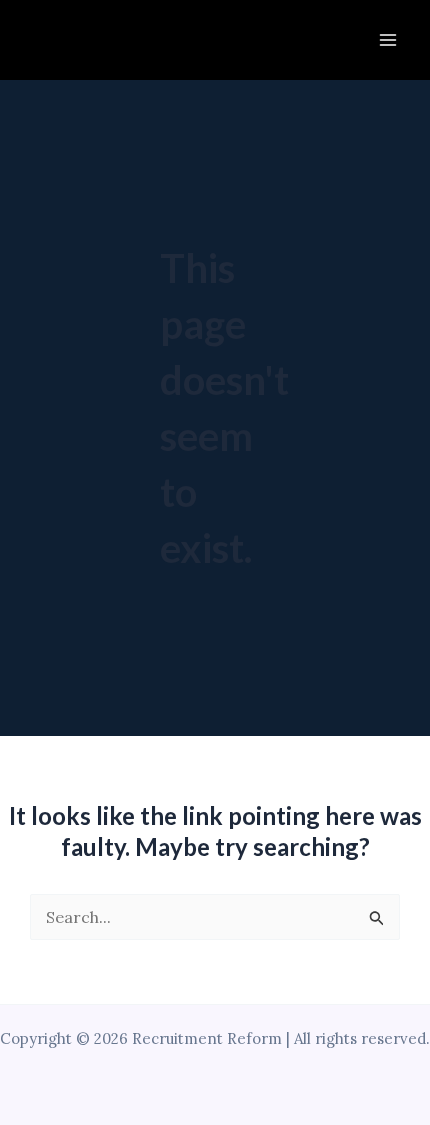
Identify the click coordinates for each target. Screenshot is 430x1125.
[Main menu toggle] (388, 40)
